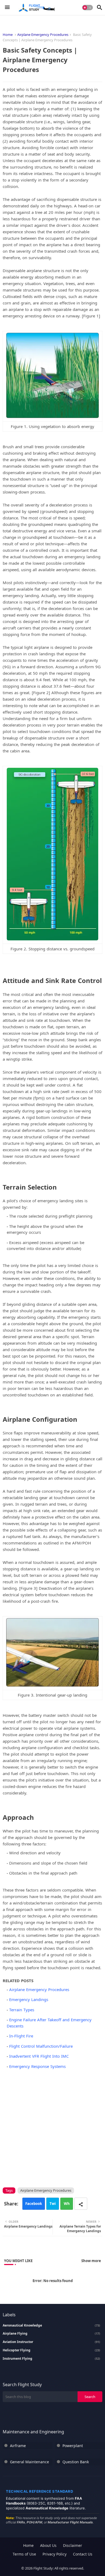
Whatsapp (67, 2205)
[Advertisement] (52, 2127)
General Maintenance (29, 2462)
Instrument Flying (51, 2359)
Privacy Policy (55, 2554)
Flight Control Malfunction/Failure (41, 2046)
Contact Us (83, 2554)
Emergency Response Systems (37, 2066)
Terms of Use (24, 2554)
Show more (91, 2261)
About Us (48, 2545)
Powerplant (73, 2446)
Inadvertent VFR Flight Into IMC (39, 2056)
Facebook (34, 2204)
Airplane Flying (51, 2334)
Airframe (18, 2446)
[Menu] (7, 8)
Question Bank (76, 2462)
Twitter (53, 2205)
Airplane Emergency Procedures (43, 35)
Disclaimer (73, 2545)
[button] (87, 8)
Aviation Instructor (51, 2342)
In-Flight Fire (21, 2036)
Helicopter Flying (51, 2350)
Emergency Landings (29, 1999)
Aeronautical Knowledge (51, 2325)
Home (8, 35)
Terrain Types (22, 2010)
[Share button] (81, 2204)
